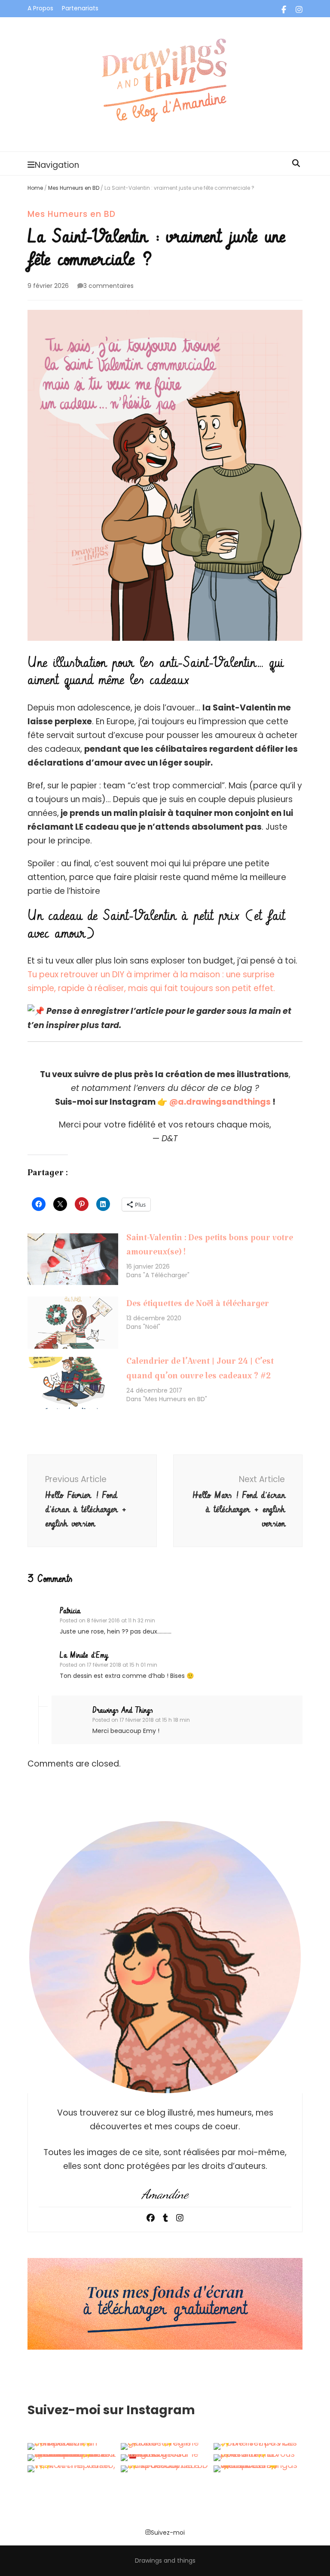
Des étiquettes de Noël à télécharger (198, 1306)
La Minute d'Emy (84, 1656)
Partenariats (80, 8)
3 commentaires (108, 286)
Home (35, 188)
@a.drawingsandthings (220, 1102)
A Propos (40, 8)
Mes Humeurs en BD (74, 188)
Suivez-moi (168, 2532)
